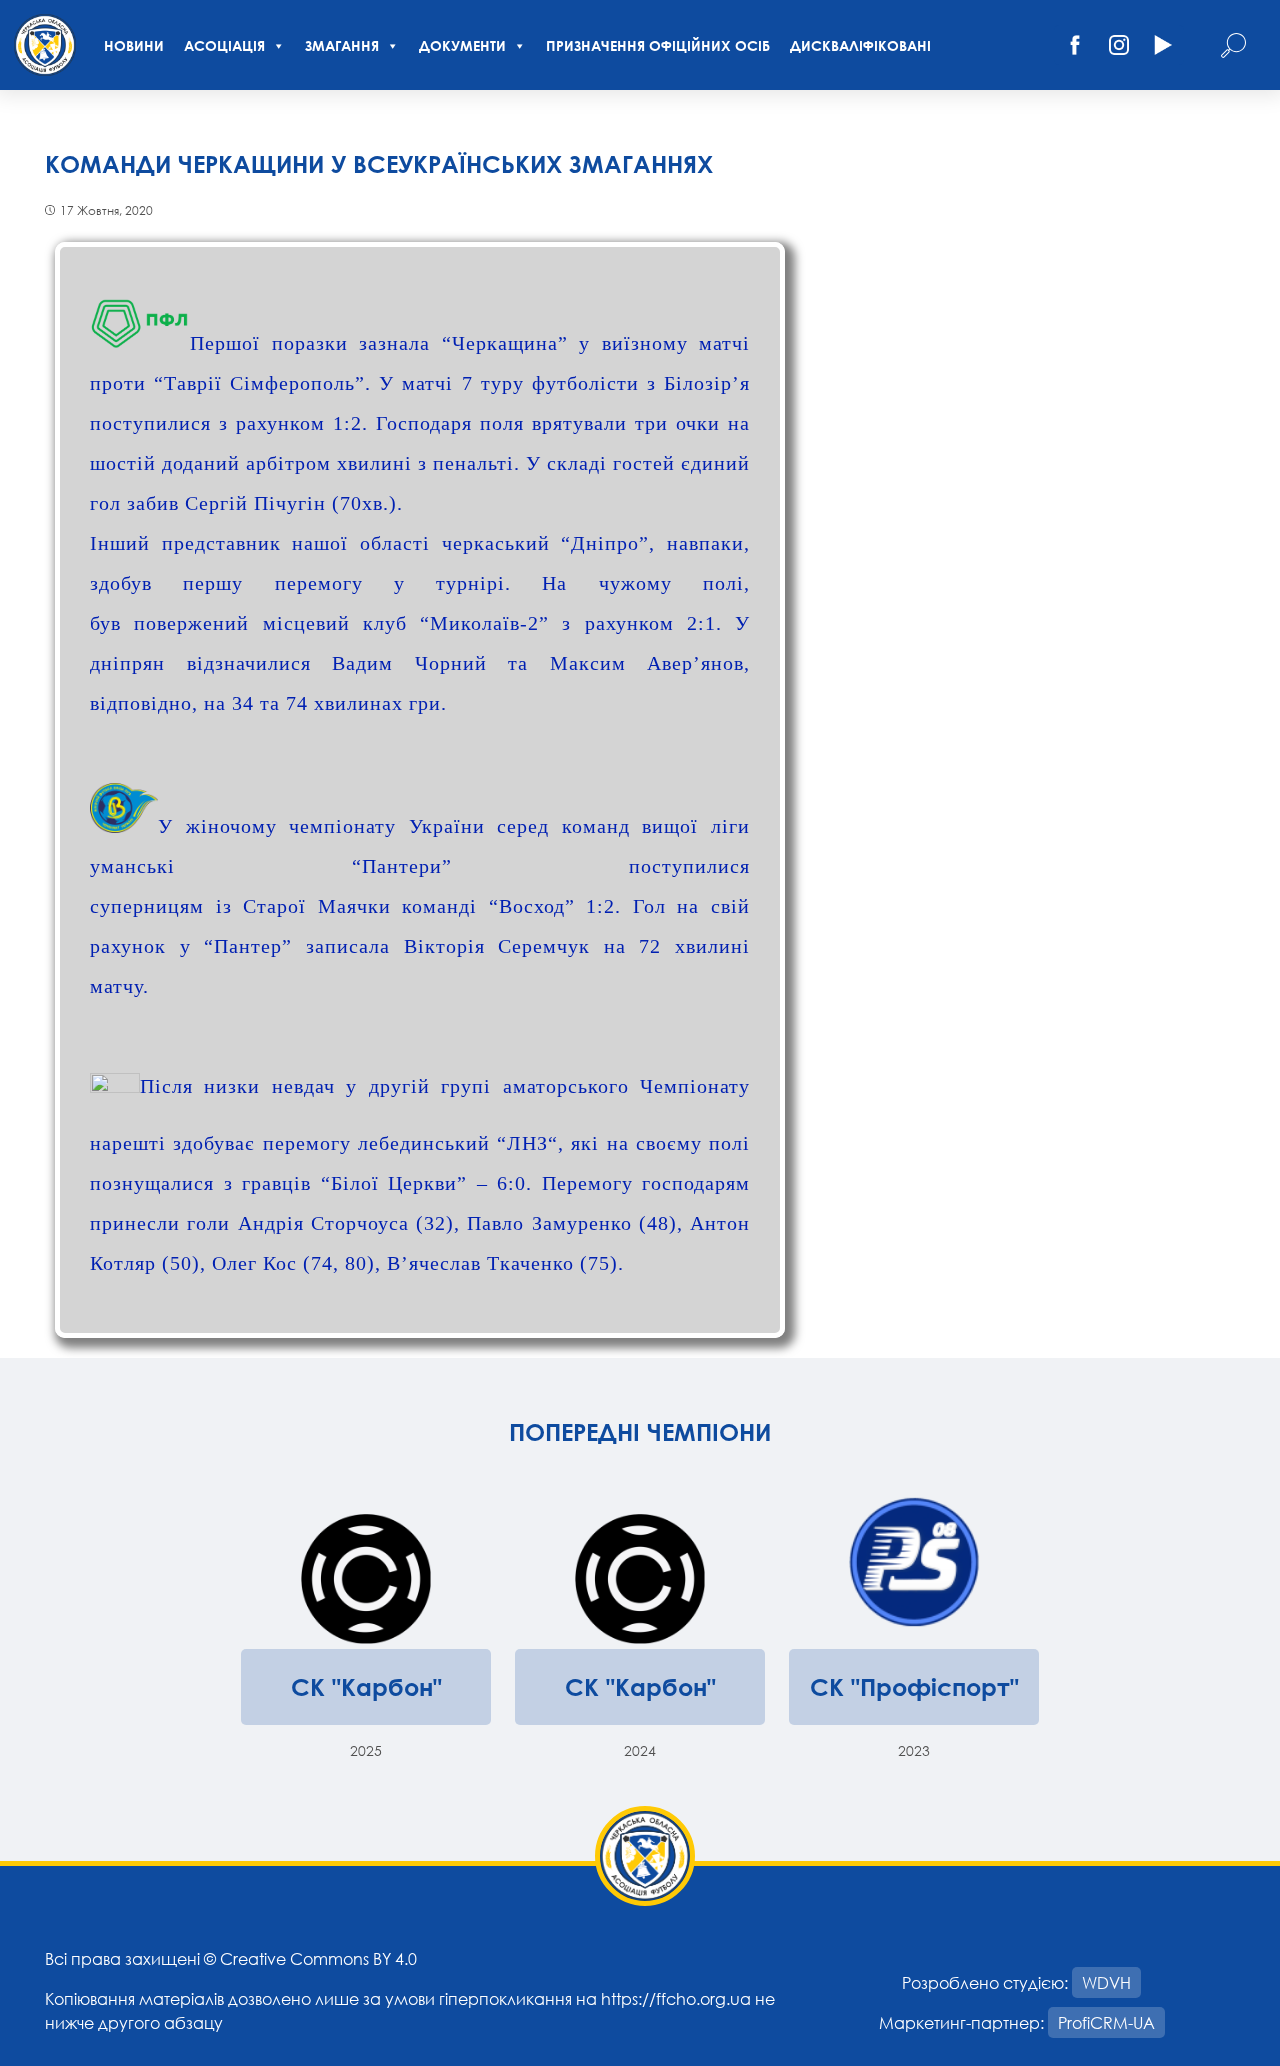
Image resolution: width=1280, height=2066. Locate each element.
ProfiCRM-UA (1106, 2022)
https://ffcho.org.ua (676, 1998)
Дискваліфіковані (860, 45)
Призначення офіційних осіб (658, 45)
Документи (462, 45)
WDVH (1106, 1982)
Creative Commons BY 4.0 (318, 1958)
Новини (134, 45)
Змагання (342, 45)
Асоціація (224, 45)
